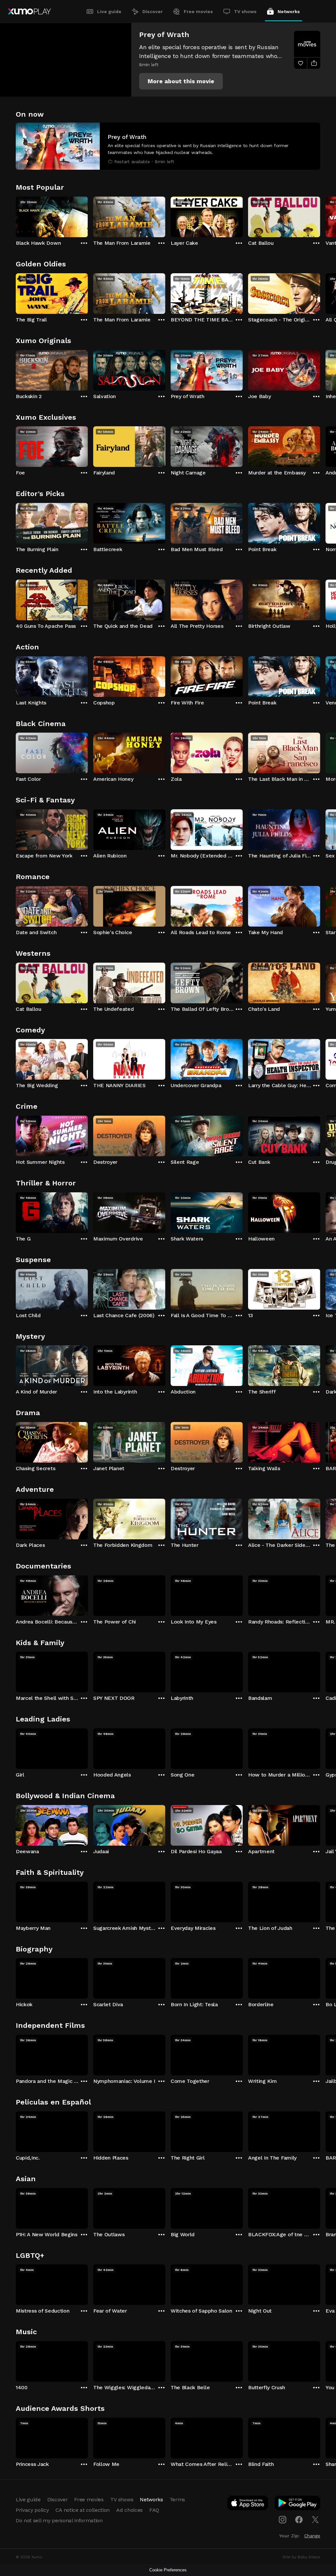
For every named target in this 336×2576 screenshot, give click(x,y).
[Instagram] (283, 2520)
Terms (177, 2499)
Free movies (198, 11)
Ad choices (129, 2510)
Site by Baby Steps (301, 2557)
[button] (181, 81)
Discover (153, 11)
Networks (289, 11)
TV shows (245, 11)
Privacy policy (32, 2510)
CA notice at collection (83, 2510)
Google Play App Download (298, 2504)
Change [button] (312, 2536)
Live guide (109, 11)
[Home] (29, 11)
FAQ (154, 2510)
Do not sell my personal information (59, 2520)
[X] (315, 2520)
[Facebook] (299, 2520)
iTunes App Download (248, 2504)
